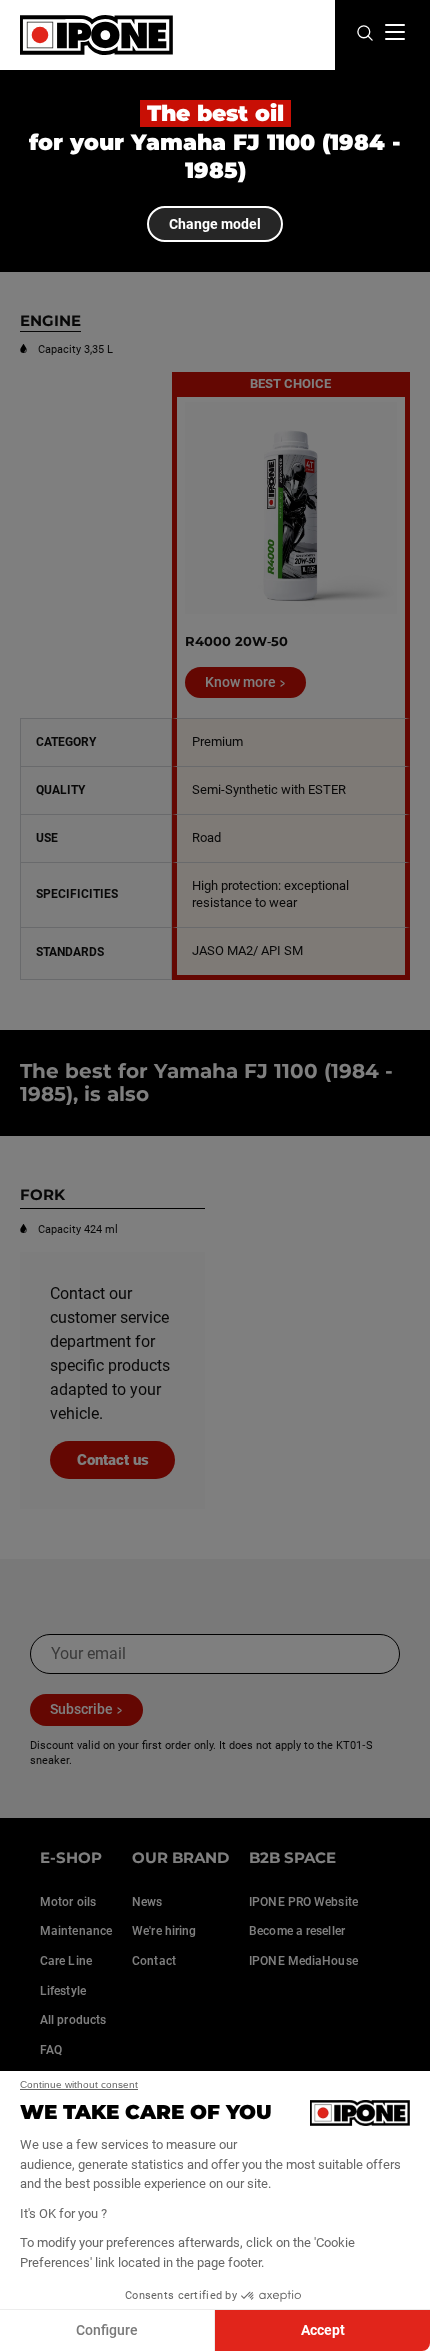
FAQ (51, 2050)
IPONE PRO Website (303, 1902)
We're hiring (164, 1931)
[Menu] (395, 32)
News (147, 1902)
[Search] (365, 34)
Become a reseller (297, 1931)
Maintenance (76, 1931)
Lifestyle (63, 1991)
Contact (154, 1961)
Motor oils (68, 1902)
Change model (215, 224)
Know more (240, 682)
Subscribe (81, 1709)
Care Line (66, 1961)
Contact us (113, 1460)
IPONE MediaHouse (303, 1961)
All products (73, 2020)
